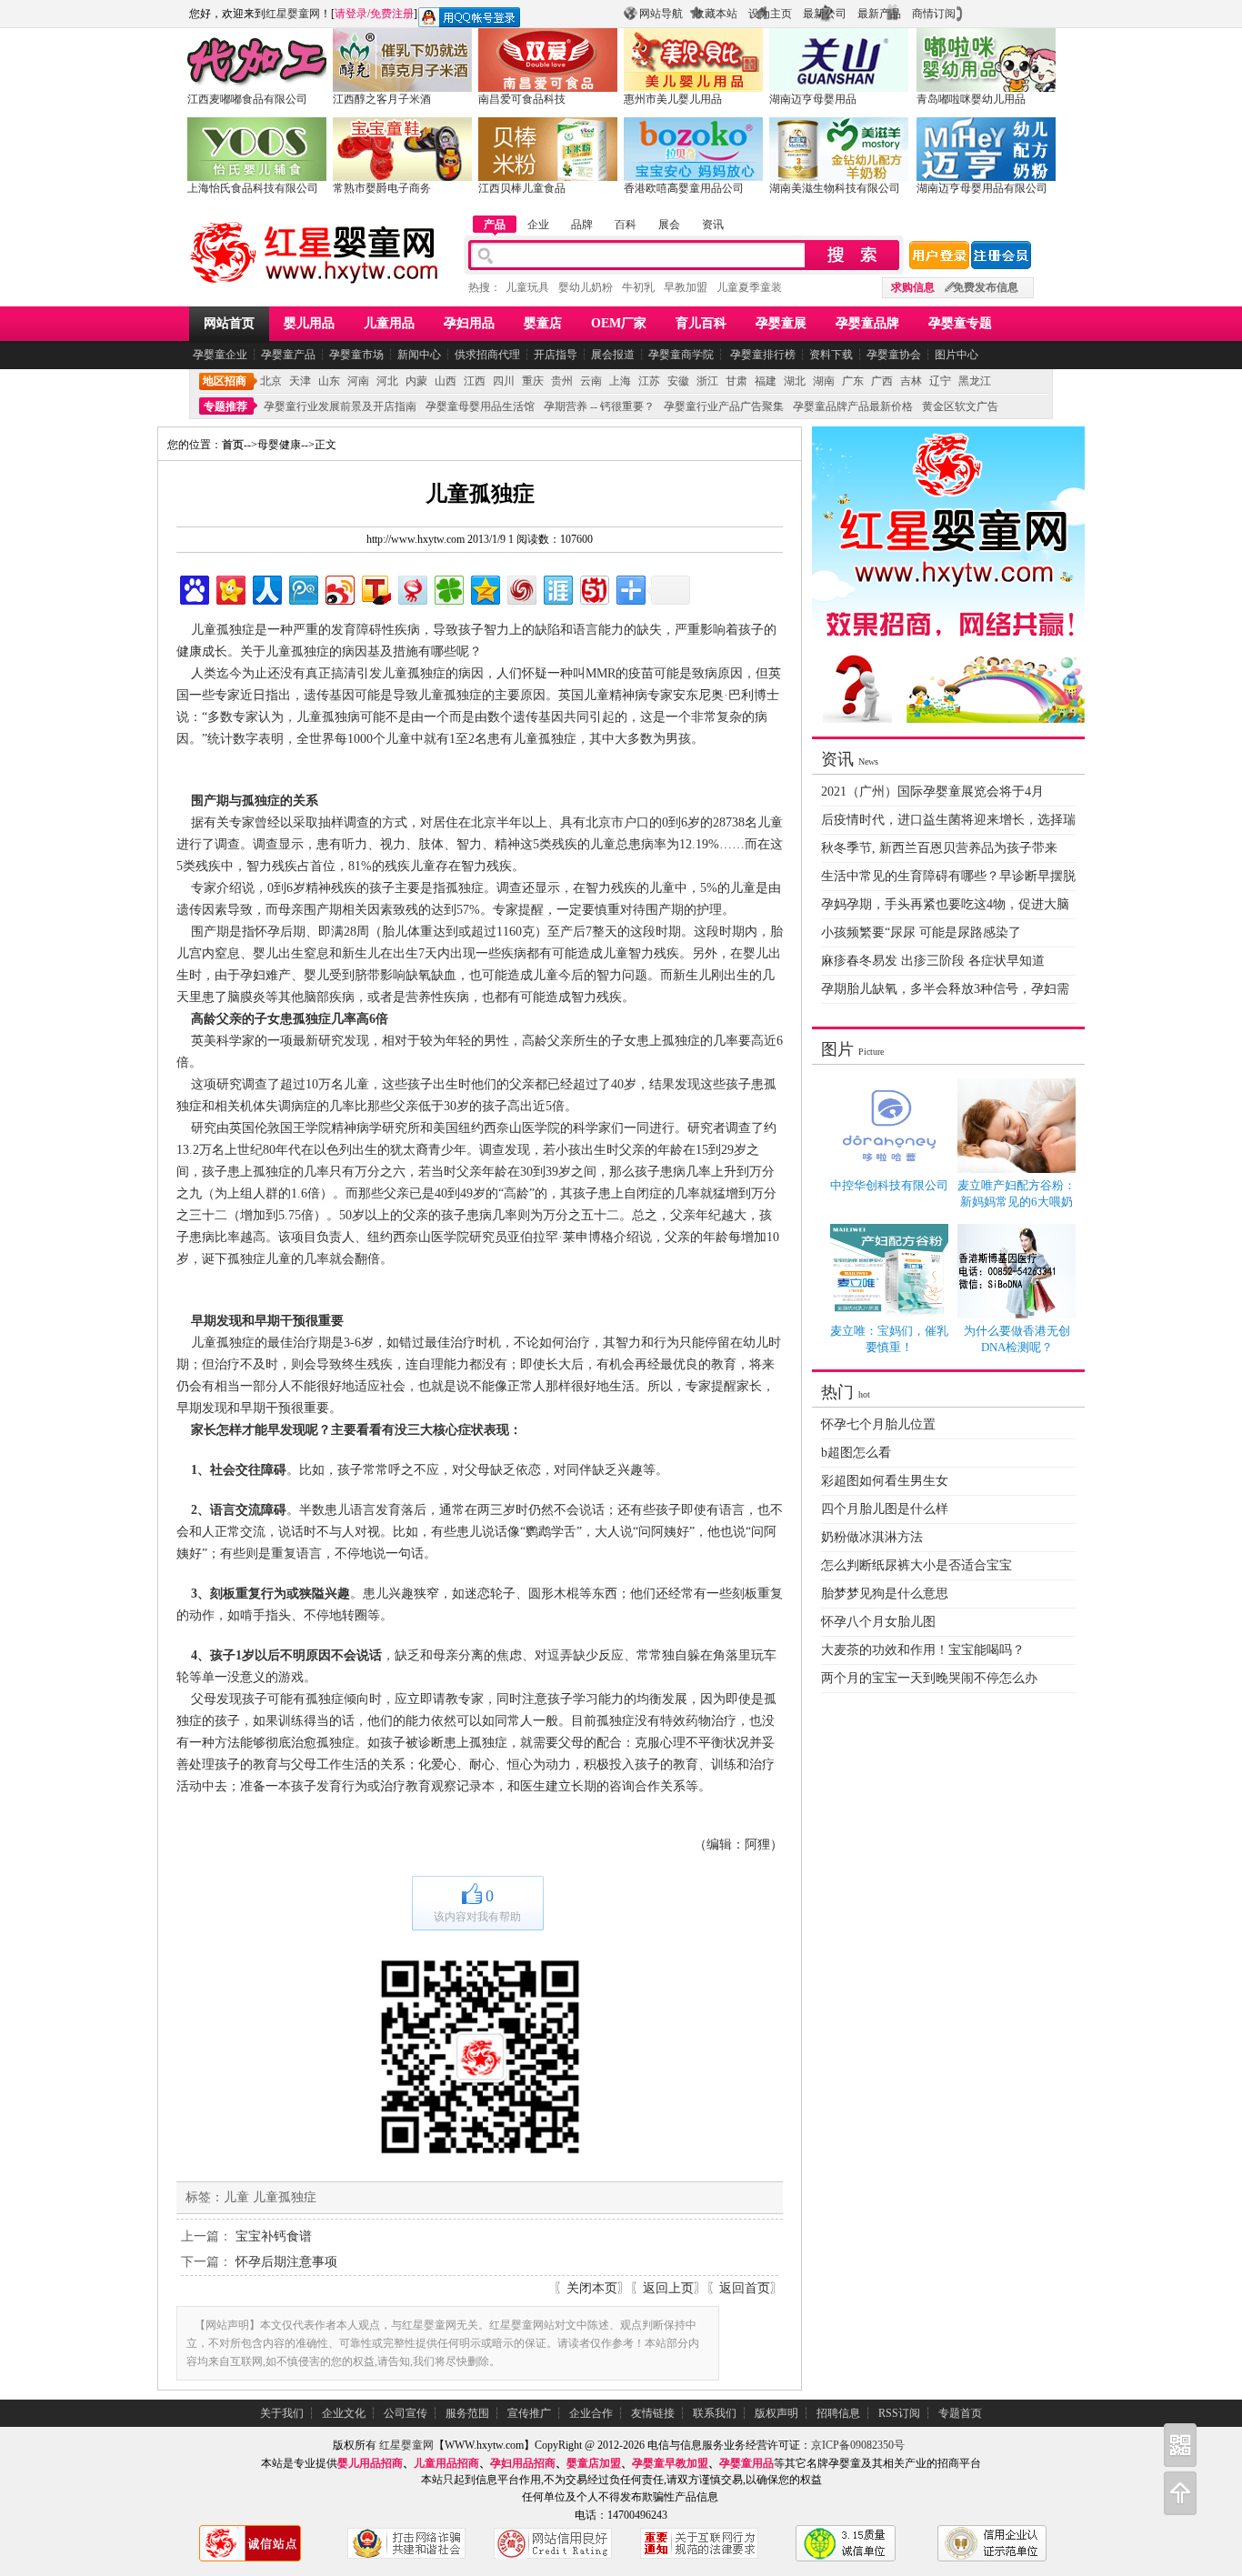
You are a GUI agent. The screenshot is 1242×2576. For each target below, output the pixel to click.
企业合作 (591, 2413)
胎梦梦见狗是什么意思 (885, 1594)
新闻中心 (419, 355)
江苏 (649, 381)
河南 (358, 381)
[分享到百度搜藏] (193, 588)
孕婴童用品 (746, 2463)
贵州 (562, 381)
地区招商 (225, 381)
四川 (504, 381)
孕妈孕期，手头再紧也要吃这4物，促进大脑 (945, 904)
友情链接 (653, 2413)
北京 (271, 381)
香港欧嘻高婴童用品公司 (684, 188)
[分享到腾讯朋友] (448, 588)
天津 (300, 381)
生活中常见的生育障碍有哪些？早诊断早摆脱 (948, 876)
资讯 (713, 225)
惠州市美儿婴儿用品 (673, 99)
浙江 (707, 381)
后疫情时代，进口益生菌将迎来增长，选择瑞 (948, 820)
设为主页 (770, 14)
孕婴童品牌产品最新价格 (853, 406)
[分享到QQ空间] (484, 588)
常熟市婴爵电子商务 (382, 188)
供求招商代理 (487, 355)
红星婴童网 (293, 14)
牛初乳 (638, 287)
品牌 (582, 225)
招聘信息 (838, 2413)
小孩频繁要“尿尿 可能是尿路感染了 (921, 932)
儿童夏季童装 (749, 287)
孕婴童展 (781, 323)
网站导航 (661, 14)
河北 (387, 381)
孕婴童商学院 (681, 355)
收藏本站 (716, 14)
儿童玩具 (527, 287)
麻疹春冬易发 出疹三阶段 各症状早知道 (933, 961)
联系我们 (715, 2413)
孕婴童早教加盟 (670, 2463)
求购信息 (913, 287)
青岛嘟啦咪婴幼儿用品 (971, 99)
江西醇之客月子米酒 (382, 99)
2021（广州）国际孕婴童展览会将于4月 (932, 792)
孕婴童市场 (356, 355)
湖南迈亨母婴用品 (813, 99)
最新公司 (825, 14)
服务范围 (467, 2413)
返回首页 (745, 2288)
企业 (538, 225)
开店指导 (556, 355)
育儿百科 (701, 323)
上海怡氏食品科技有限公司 (253, 188)
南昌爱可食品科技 (522, 99)
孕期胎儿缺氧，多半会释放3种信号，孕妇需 (945, 989)
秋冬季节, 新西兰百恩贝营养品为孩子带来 (939, 848)
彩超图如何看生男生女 (885, 1481)
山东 (329, 381)
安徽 (678, 381)
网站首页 (229, 323)
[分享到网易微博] (411, 588)
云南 (591, 381)
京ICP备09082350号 (858, 2445)
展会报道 (613, 355)
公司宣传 (406, 2413)
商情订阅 (934, 14)
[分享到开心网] (230, 588)
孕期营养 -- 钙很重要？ (599, 406)
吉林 (911, 381)
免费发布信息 (986, 287)
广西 (882, 381)
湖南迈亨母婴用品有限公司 (982, 188)
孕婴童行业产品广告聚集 (724, 406)
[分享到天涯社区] (557, 588)
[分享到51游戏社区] (593, 588)
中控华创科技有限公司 (889, 1185)
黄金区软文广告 (960, 406)
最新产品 (879, 14)
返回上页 (668, 2288)
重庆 (533, 381)
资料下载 (831, 355)
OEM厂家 (619, 323)
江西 (475, 381)
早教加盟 (686, 287)
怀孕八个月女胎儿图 (878, 1622)
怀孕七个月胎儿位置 (878, 1424)
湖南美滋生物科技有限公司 (835, 188)
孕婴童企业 (220, 355)
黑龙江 (975, 381)
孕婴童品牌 (867, 323)
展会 (669, 225)
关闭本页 (592, 2288)
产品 (495, 225)
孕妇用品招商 (523, 2463)
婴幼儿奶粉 (586, 287)
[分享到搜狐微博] (375, 588)
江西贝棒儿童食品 (522, 188)
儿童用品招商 (446, 2463)
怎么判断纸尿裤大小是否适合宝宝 (916, 1565)
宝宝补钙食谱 (274, 2236)
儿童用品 (389, 323)
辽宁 (940, 381)
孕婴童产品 (288, 355)
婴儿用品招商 (370, 2463)
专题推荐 (225, 406)
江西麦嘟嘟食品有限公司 (247, 99)
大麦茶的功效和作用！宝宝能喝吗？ (923, 1650)
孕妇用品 (469, 323)
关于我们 (282, 2413)
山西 (446, 381)
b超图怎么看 (856, 1453)
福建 (766, 381)
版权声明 (776, 2413)
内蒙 (416, 381)
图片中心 (957, 355)
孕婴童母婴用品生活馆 (480, 406)
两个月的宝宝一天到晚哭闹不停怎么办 (929, 1678)
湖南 (824, 381)
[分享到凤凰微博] (521, 588)
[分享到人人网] (266, 588)
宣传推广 (529, 2413)
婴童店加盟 (594, 2463)
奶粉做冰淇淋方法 (872, 1537)
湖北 (795, 381)
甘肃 (736, 381)
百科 (626, 225)
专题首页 (960, 2413)
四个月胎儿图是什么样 (885, 1509)
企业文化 (344, 2413)
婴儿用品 (309, 323)
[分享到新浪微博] (339, 588)
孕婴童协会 (894, 355)
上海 (620, 381)
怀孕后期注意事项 (286, 2262)
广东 (853, 381)
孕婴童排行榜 (761, 355)
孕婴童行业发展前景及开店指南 (340, 406)
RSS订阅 (899, 2413)
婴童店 (543, 323)
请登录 (351, 14)
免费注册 (392, 14)
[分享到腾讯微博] (302, 588)
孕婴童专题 (960, 323)
